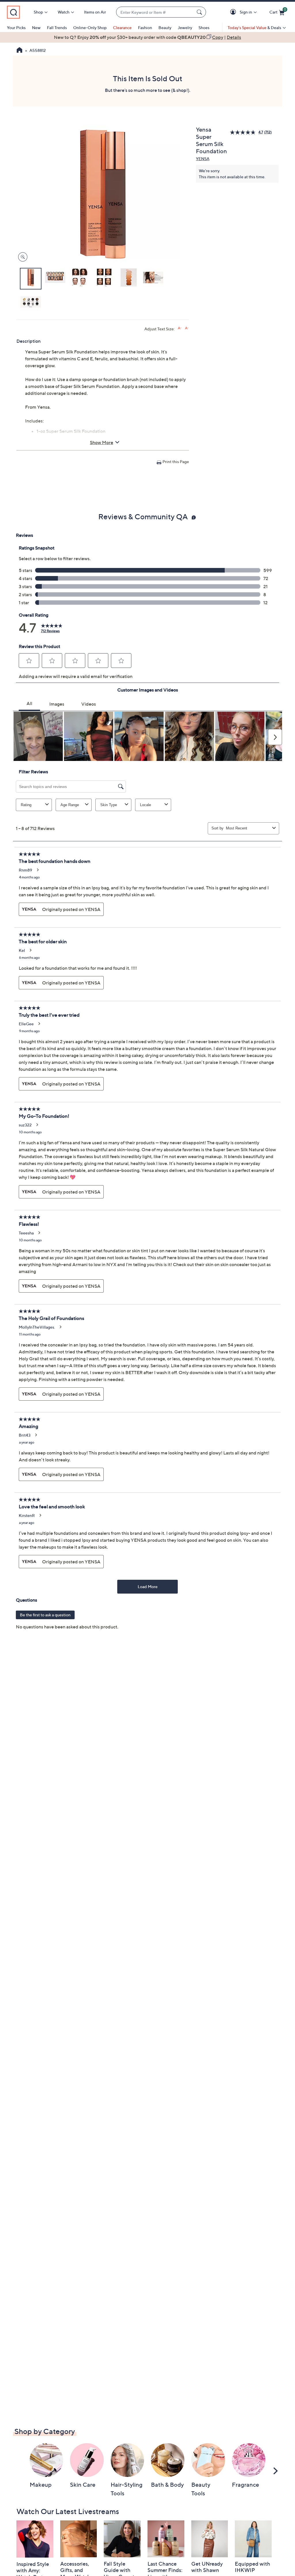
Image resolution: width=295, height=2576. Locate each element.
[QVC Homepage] (19, 51)
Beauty (165, 28)
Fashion (145, 28)
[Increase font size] (180, 328)
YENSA (203, 159)
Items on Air (95, 12)
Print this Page (176, 462)
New (36, 28)
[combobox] (155, 12)
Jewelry (185, 28)
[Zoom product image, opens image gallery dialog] (21, 257)
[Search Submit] (200, 12)
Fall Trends (57, 28)
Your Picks (16, 28)
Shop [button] (38, 12)
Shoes (204, 28)
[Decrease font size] (187, 328)
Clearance (122, 28)
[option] (147, 37)
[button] (234, 12)
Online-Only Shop (90, 28)
